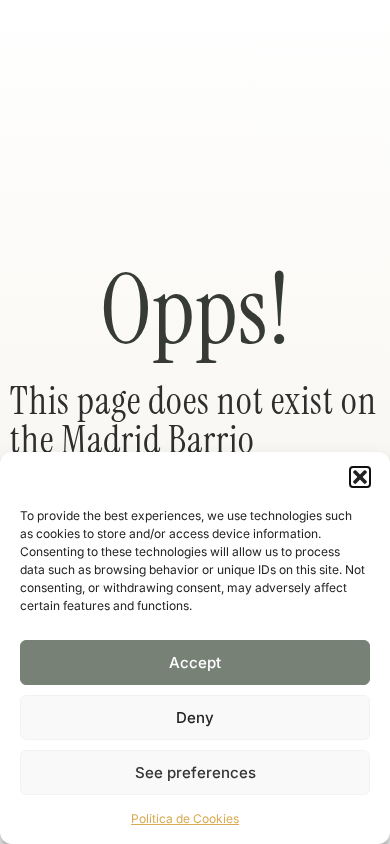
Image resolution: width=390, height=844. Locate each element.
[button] (360, 477)
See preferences (195, 772)
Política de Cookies (185, 818)
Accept (195, 662)
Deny (195, 717)
